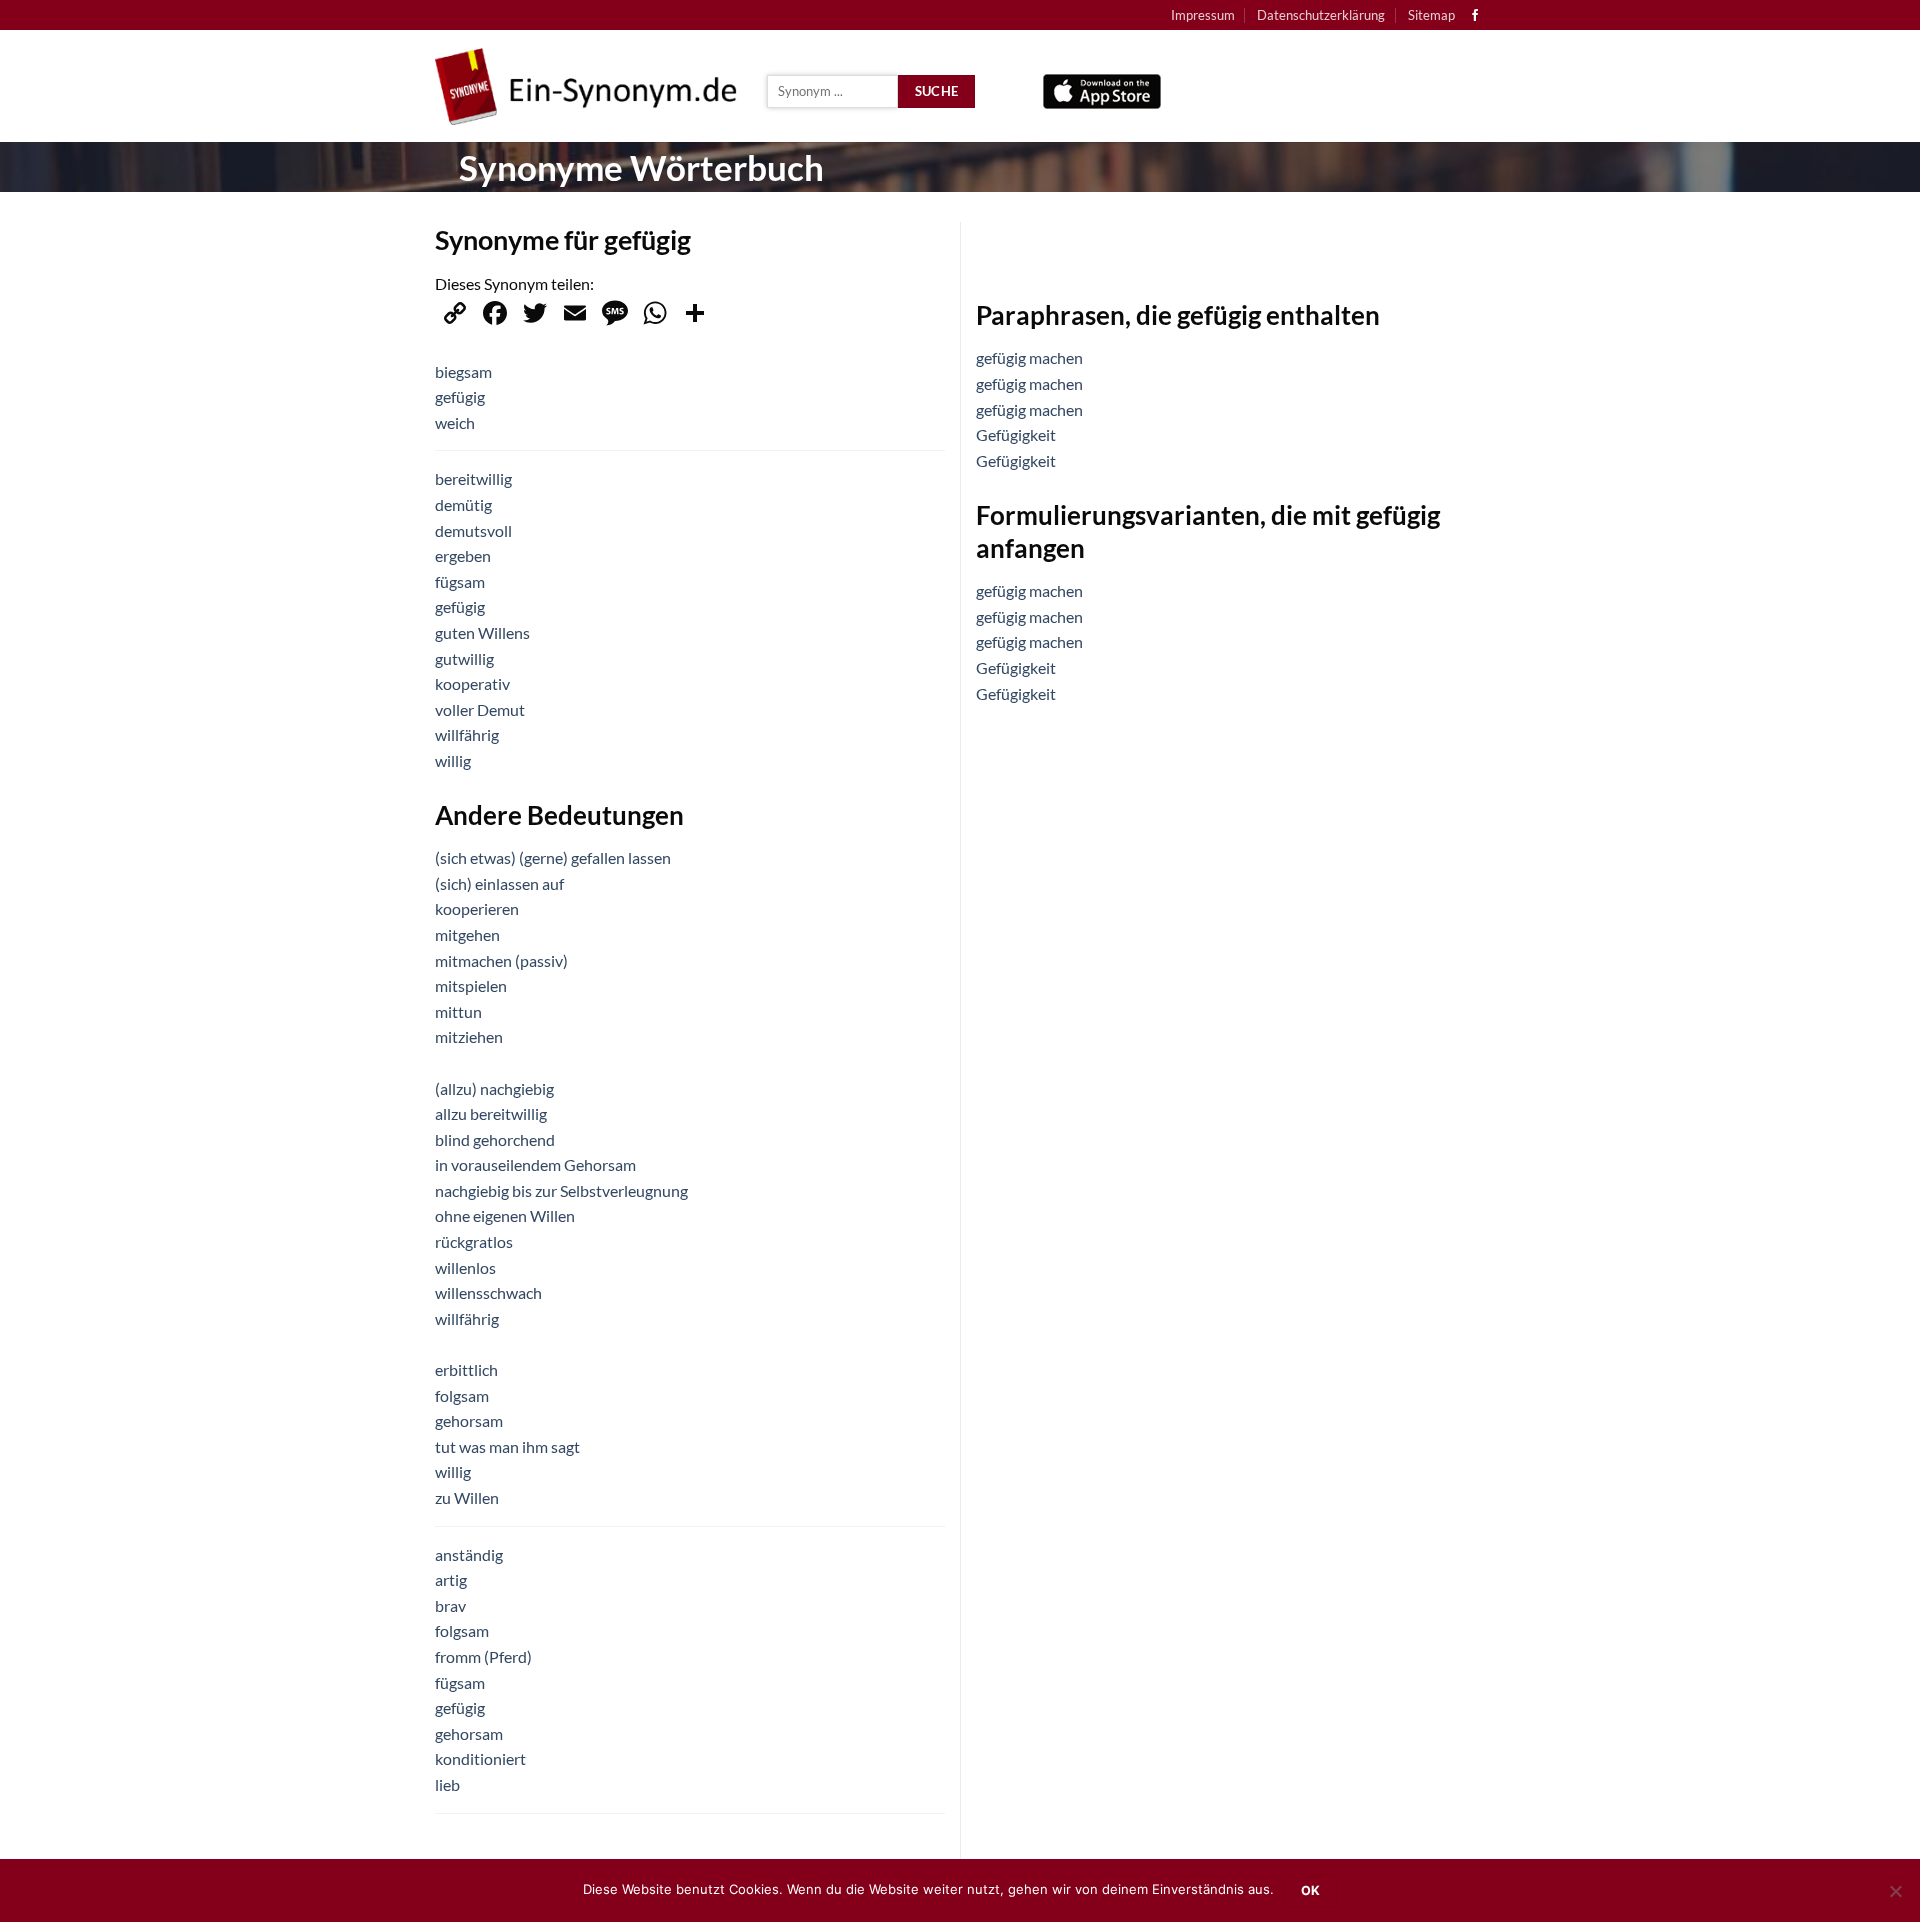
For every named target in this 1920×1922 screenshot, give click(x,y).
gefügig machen (1029, 357)
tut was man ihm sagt (507, 1446)
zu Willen (467, 1497)
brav (450, 1605)
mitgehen (467, 934)
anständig (469, 1554)
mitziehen (469, 1036)
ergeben (463, 555)
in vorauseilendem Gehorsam (535, 1164)
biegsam (463, 371)
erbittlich (466, 1369)
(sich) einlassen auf (499, 883)
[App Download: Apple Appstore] (1102, 86)
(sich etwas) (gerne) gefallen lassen (553, 857)
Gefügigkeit (1016, 434)
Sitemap (1431, 15)
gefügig (460, 396)
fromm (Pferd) (483, 1656)
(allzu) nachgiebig (494, 1088)
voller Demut (480, 709)
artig (451, 1579)
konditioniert (480, 1758)
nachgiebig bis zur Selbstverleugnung (561, 1190)
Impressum (1203, 15)
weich (455, 422)
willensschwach (488, 1292)
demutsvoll (473, 530)
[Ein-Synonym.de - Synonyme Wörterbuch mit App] (586, 86)
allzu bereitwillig (491, 1113)
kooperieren (477, 908)
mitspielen (471, 985)
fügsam (460, 581)
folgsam (462, 1395)
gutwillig (464, 658)
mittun (458, 1011)
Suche (937, 91)
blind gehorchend (495, 1139)
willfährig (467, 734)
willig (453, 760)
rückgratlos (474, 1241)
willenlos (465, 1267)
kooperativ (472, 683)
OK (1311, 1890)
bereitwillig (473, 478)
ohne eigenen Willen (505, 1215)
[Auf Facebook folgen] (1475, 16)
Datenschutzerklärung (1321, 15)
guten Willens (482, 632)
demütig (463, 504)
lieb (447, 1784)
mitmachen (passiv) (501, 960)
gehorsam (469, 1420)
